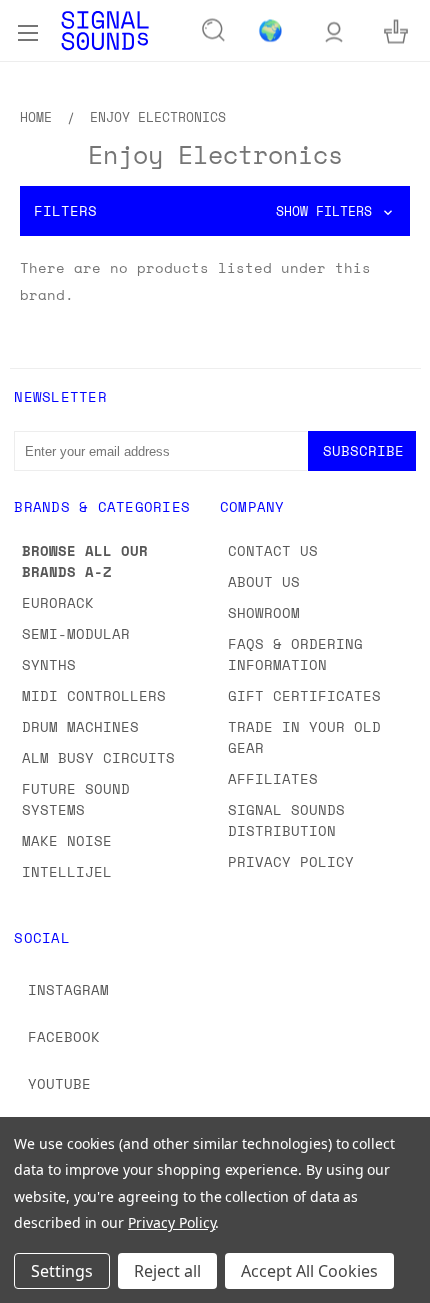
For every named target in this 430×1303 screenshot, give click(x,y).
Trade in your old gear (304, 737)
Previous (31, 1283)
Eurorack (58, 602)
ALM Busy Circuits (98, 757)
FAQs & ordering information (295, 654)
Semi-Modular (76, 633)
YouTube (59, 1083)
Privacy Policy (291, 861)
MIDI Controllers (94, 695)
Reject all (167, 1271)
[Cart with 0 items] (396, 30)
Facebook (64, 1036)
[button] (215, 211)
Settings (62, 1271)
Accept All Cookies (309, 1271)
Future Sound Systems (76, 799)
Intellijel (67, 871)
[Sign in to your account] (334, 30)
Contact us (273, 550)
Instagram (68, 989)
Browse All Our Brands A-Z (85, 561)
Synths (49, 664)
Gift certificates (304, 695)
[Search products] (214, 31)
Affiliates (273, 778)
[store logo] (105, 30)
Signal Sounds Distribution (286, 820)
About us (264, 581)
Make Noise (67, 840)
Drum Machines (80, 726)
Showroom (264, 612)
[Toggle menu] (27, 30)
